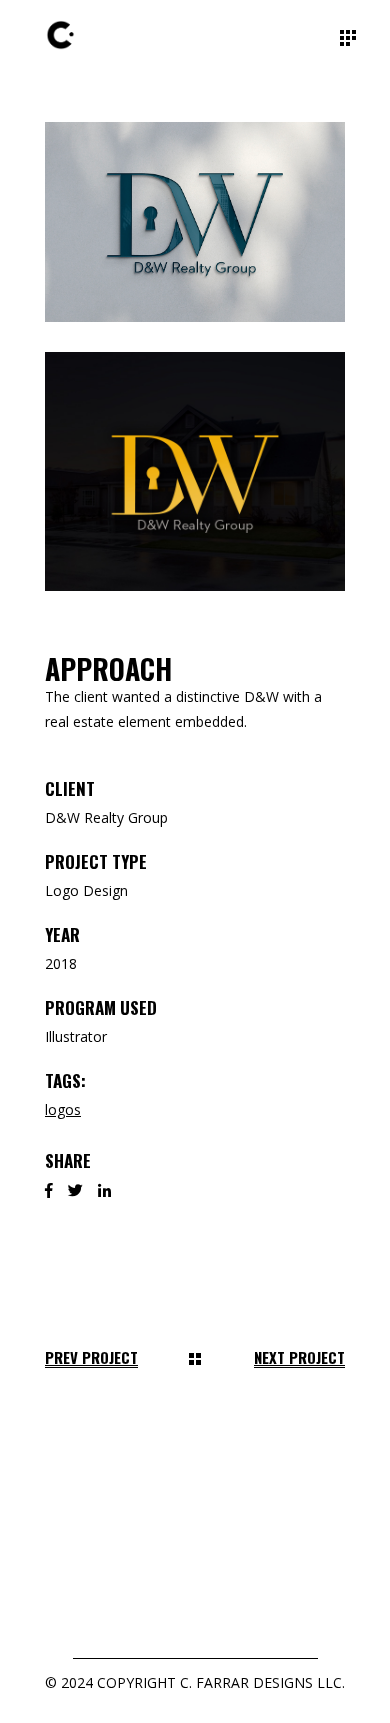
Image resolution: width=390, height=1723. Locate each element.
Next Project (299, 1357)
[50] (195, 471)
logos (63, 1109)
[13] (195, 222)
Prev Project (91, 1357)
